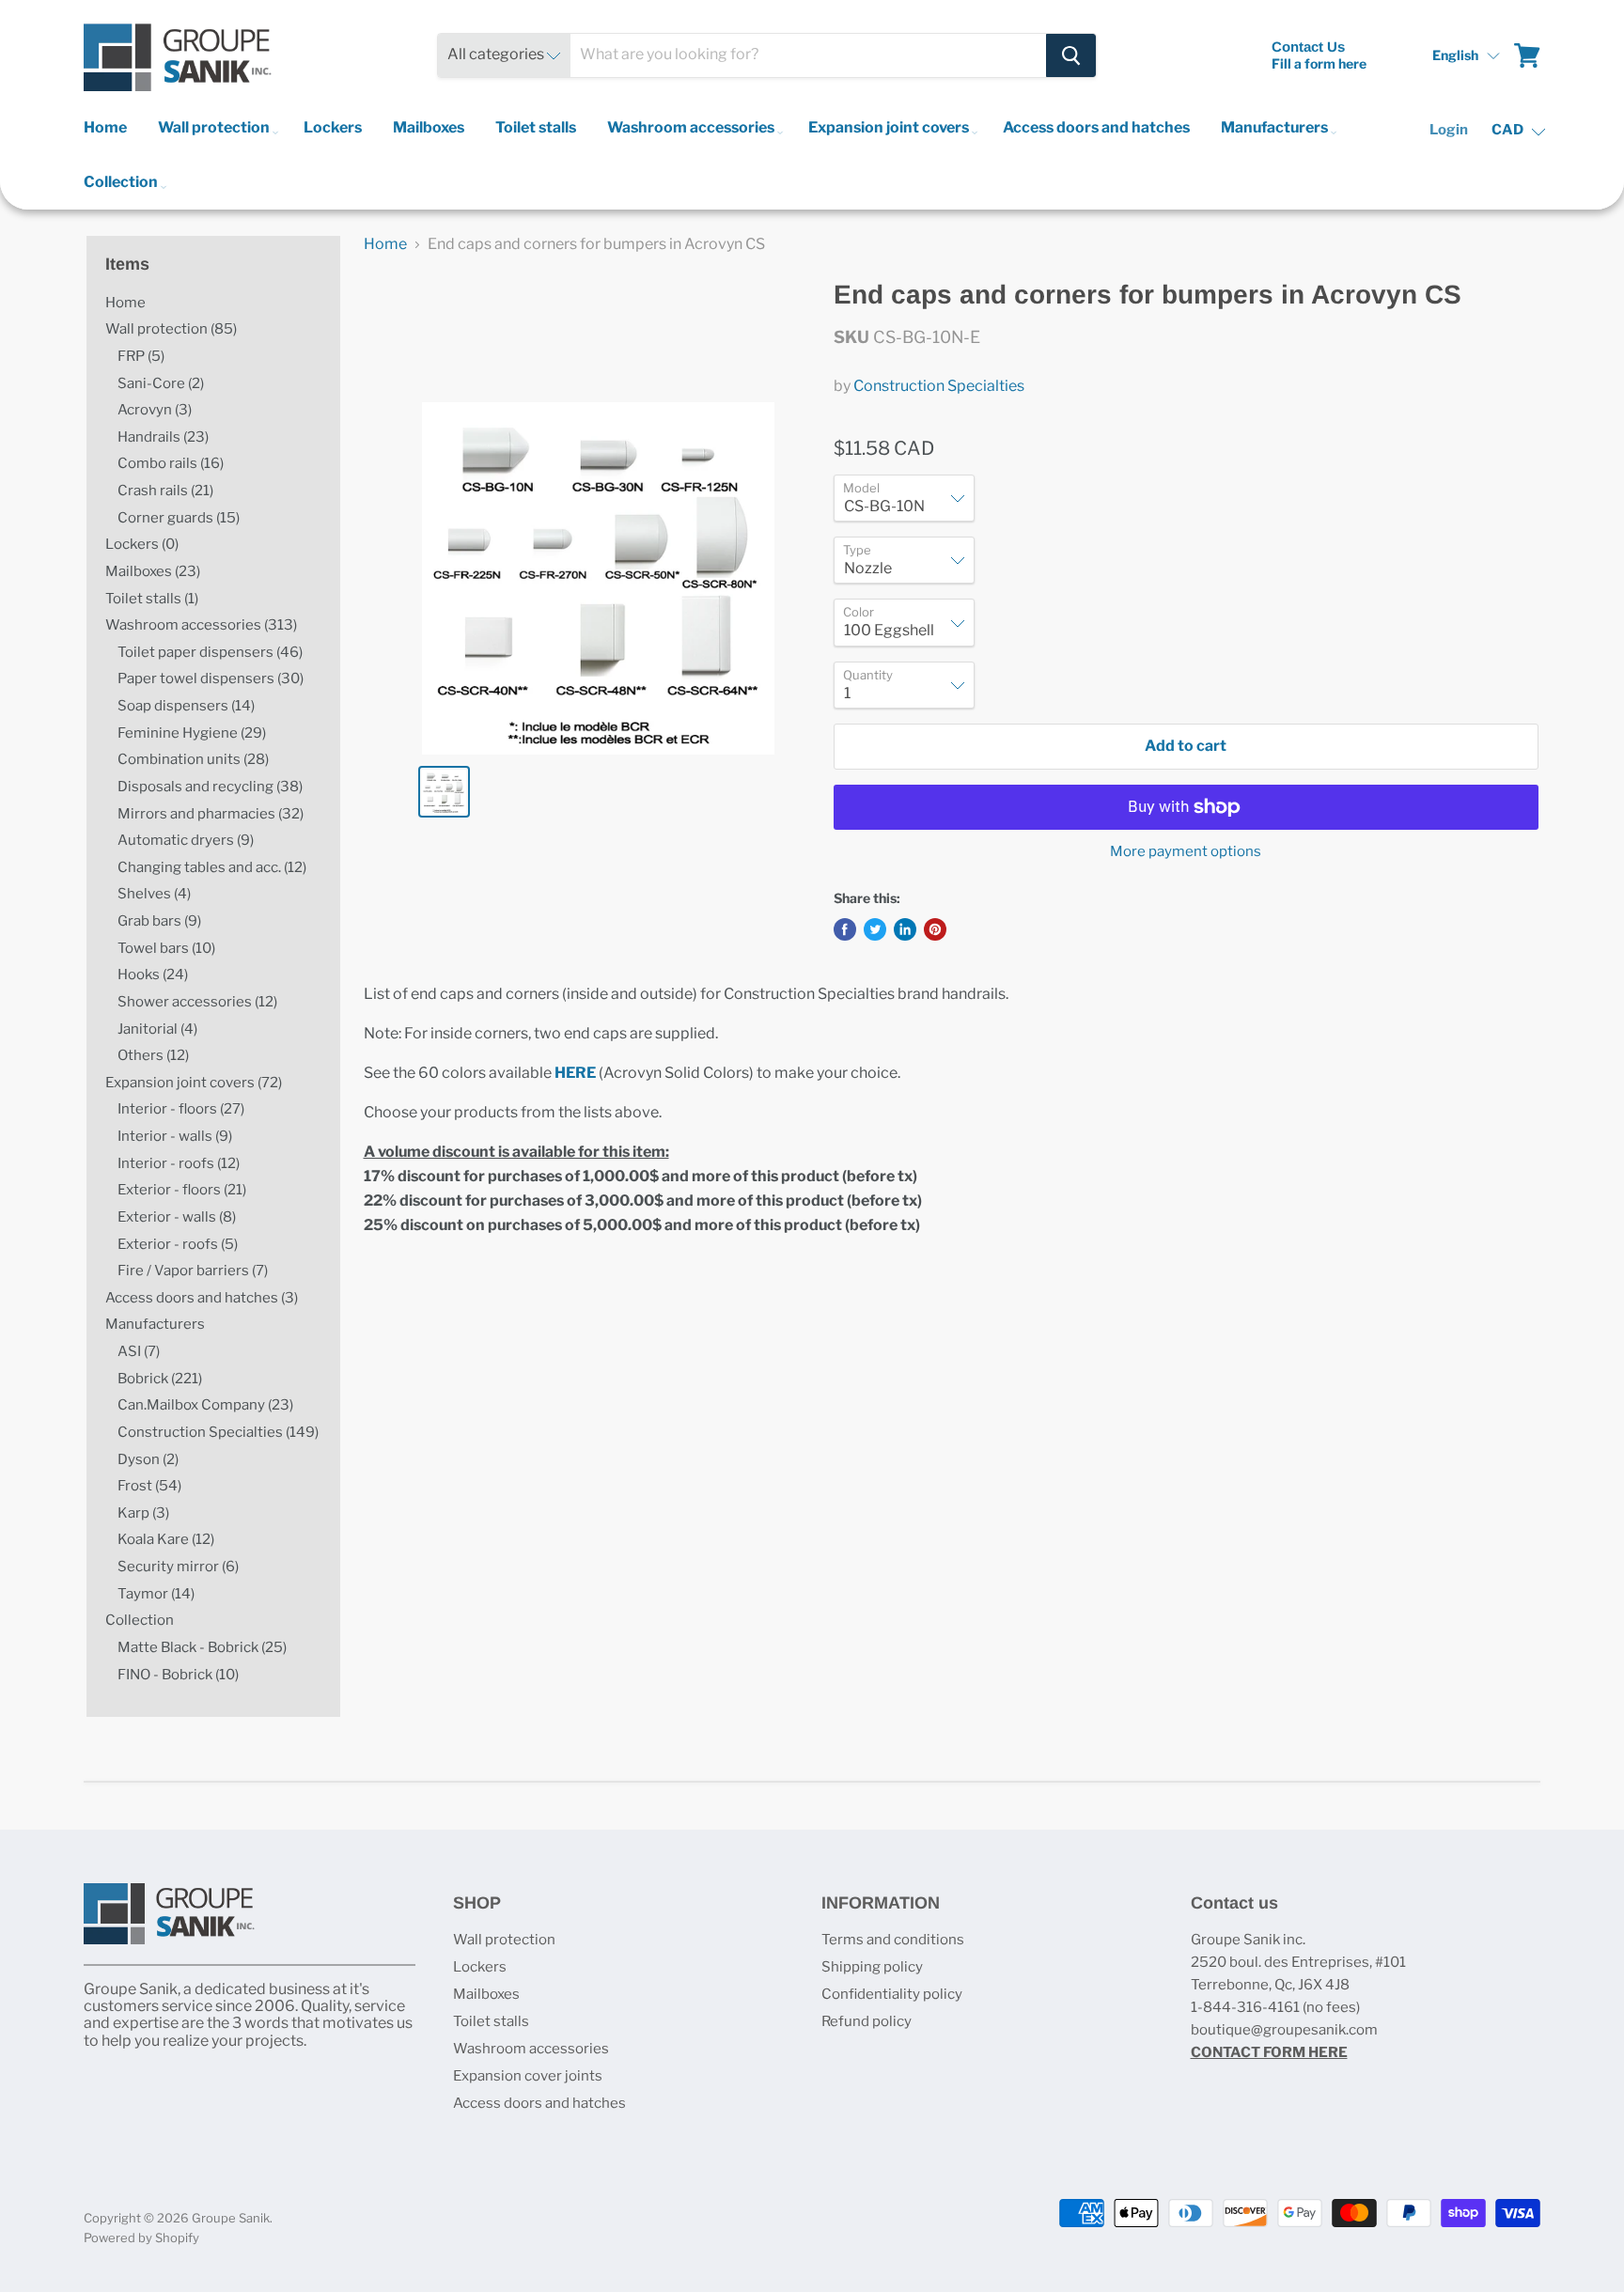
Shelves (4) (154, 894)
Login (1449, 130)
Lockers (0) (142, 544)
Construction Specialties (939, 386)
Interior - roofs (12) (179, 1163)
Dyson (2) (148, 1459)
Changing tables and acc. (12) (212, 867)
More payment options (1186, 852)
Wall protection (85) (171, 329)
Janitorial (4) (157, 1029)
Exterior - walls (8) (177, 1217)
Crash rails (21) (165, 491)
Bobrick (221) (160, 1379)
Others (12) (153, 1055)
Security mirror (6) (178, 1567)
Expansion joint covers (890, 127)
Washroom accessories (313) (201, 625)
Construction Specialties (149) (218, 1432)
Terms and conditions (893, 1940)
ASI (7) (139, 1351)
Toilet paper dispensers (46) (210, 652)
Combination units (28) (193, 759)
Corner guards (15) (179, 518)
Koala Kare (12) (166, 1539)
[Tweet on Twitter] (875, 929)
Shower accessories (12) (197, 1002)
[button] (1467, 55)
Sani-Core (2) (161, 383)
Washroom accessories (692, 127)
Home (105, 127)
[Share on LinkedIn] (905, 929)
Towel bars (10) (166, 948)
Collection (122, 182)
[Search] (1071, 55)
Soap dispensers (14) (186, 706)
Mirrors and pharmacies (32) (211, 814)
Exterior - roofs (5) (178, 1244)
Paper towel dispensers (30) (211, 678)
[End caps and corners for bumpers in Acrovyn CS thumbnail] (444, 792)
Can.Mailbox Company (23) (205, 1405)
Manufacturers (1276, 127)
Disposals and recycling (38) (210, 787)
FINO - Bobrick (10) (178, 1675)
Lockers (333, 127)
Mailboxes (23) (153, 571)
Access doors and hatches (1096, 127)
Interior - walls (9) (175, 1136)
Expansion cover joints (528, 2076)
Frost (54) (149, 1486)
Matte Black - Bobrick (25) (202, 1647)
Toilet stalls (536, 127)
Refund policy (867, 2021)
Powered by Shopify (141, 2237)
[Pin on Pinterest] (935, 929)
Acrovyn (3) (155, 410)
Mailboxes (429, 127)
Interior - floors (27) (181, 1109)
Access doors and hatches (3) (202, 1298)
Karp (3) (143, 1513)
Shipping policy (872, 1967)
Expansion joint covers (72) (194, 1083)
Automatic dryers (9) (186, 840)
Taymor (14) (156, 1594)
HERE (575, 1073)
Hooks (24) (153, 974)
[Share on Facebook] (845, 929)
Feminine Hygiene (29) (192, 733)
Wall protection (215, 127)
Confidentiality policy (892, 1994)
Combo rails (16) (171, 463)
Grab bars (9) (159, 921)
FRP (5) (141, 356)
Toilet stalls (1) (152, 599)
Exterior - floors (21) (182, 1190)
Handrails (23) (163, 437)
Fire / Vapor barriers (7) (193, 1271)
